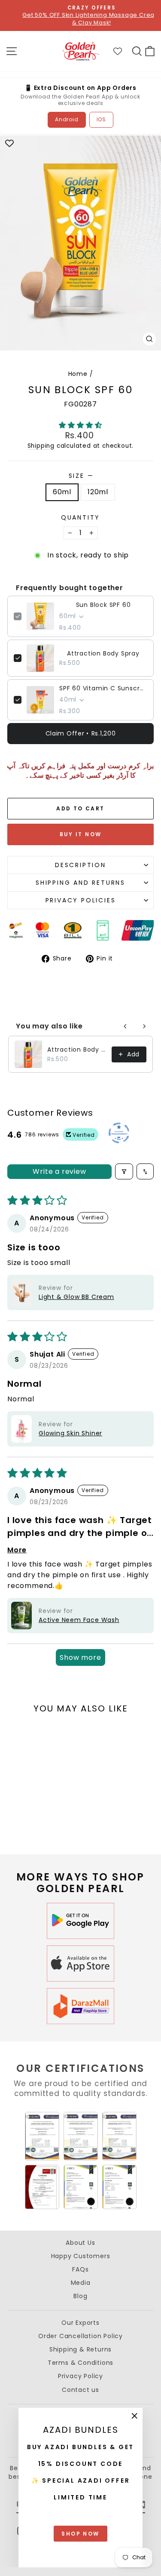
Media (81, 2283)
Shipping (41, 446)
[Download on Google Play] (81, 1921)
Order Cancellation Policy (80, 2336)
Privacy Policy (80, 2376)
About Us (80, 2243)
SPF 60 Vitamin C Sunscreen (103, 688)
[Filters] (124, 1171)
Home (78, 374)
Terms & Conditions (80, 2363)
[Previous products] (125, 1026)
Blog (80, 2296)
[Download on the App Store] (81, 1964)
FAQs (80, 2269)
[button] (80, 425)
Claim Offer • (81, 733)
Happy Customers (81, 2256)
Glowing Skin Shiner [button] (70, 1433)
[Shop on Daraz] (81, 2006)
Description (80, 865)
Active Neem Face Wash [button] (79, 1620)
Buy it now (81, 834)
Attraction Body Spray (103, 653)
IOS (101, 119)
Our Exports (80, 2323)
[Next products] (144, 1026)
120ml (98, 492)
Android (67, 119)
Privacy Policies (81, 900)
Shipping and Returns (80, 883)
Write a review (59, 1171)
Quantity (80, 518)
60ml (62, 492)
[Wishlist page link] (122, 51)
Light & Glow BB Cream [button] (76, 1297)
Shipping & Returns (80, 2349)
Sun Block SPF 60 (103, 605)
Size (81, 476)
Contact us (80, 2390)
